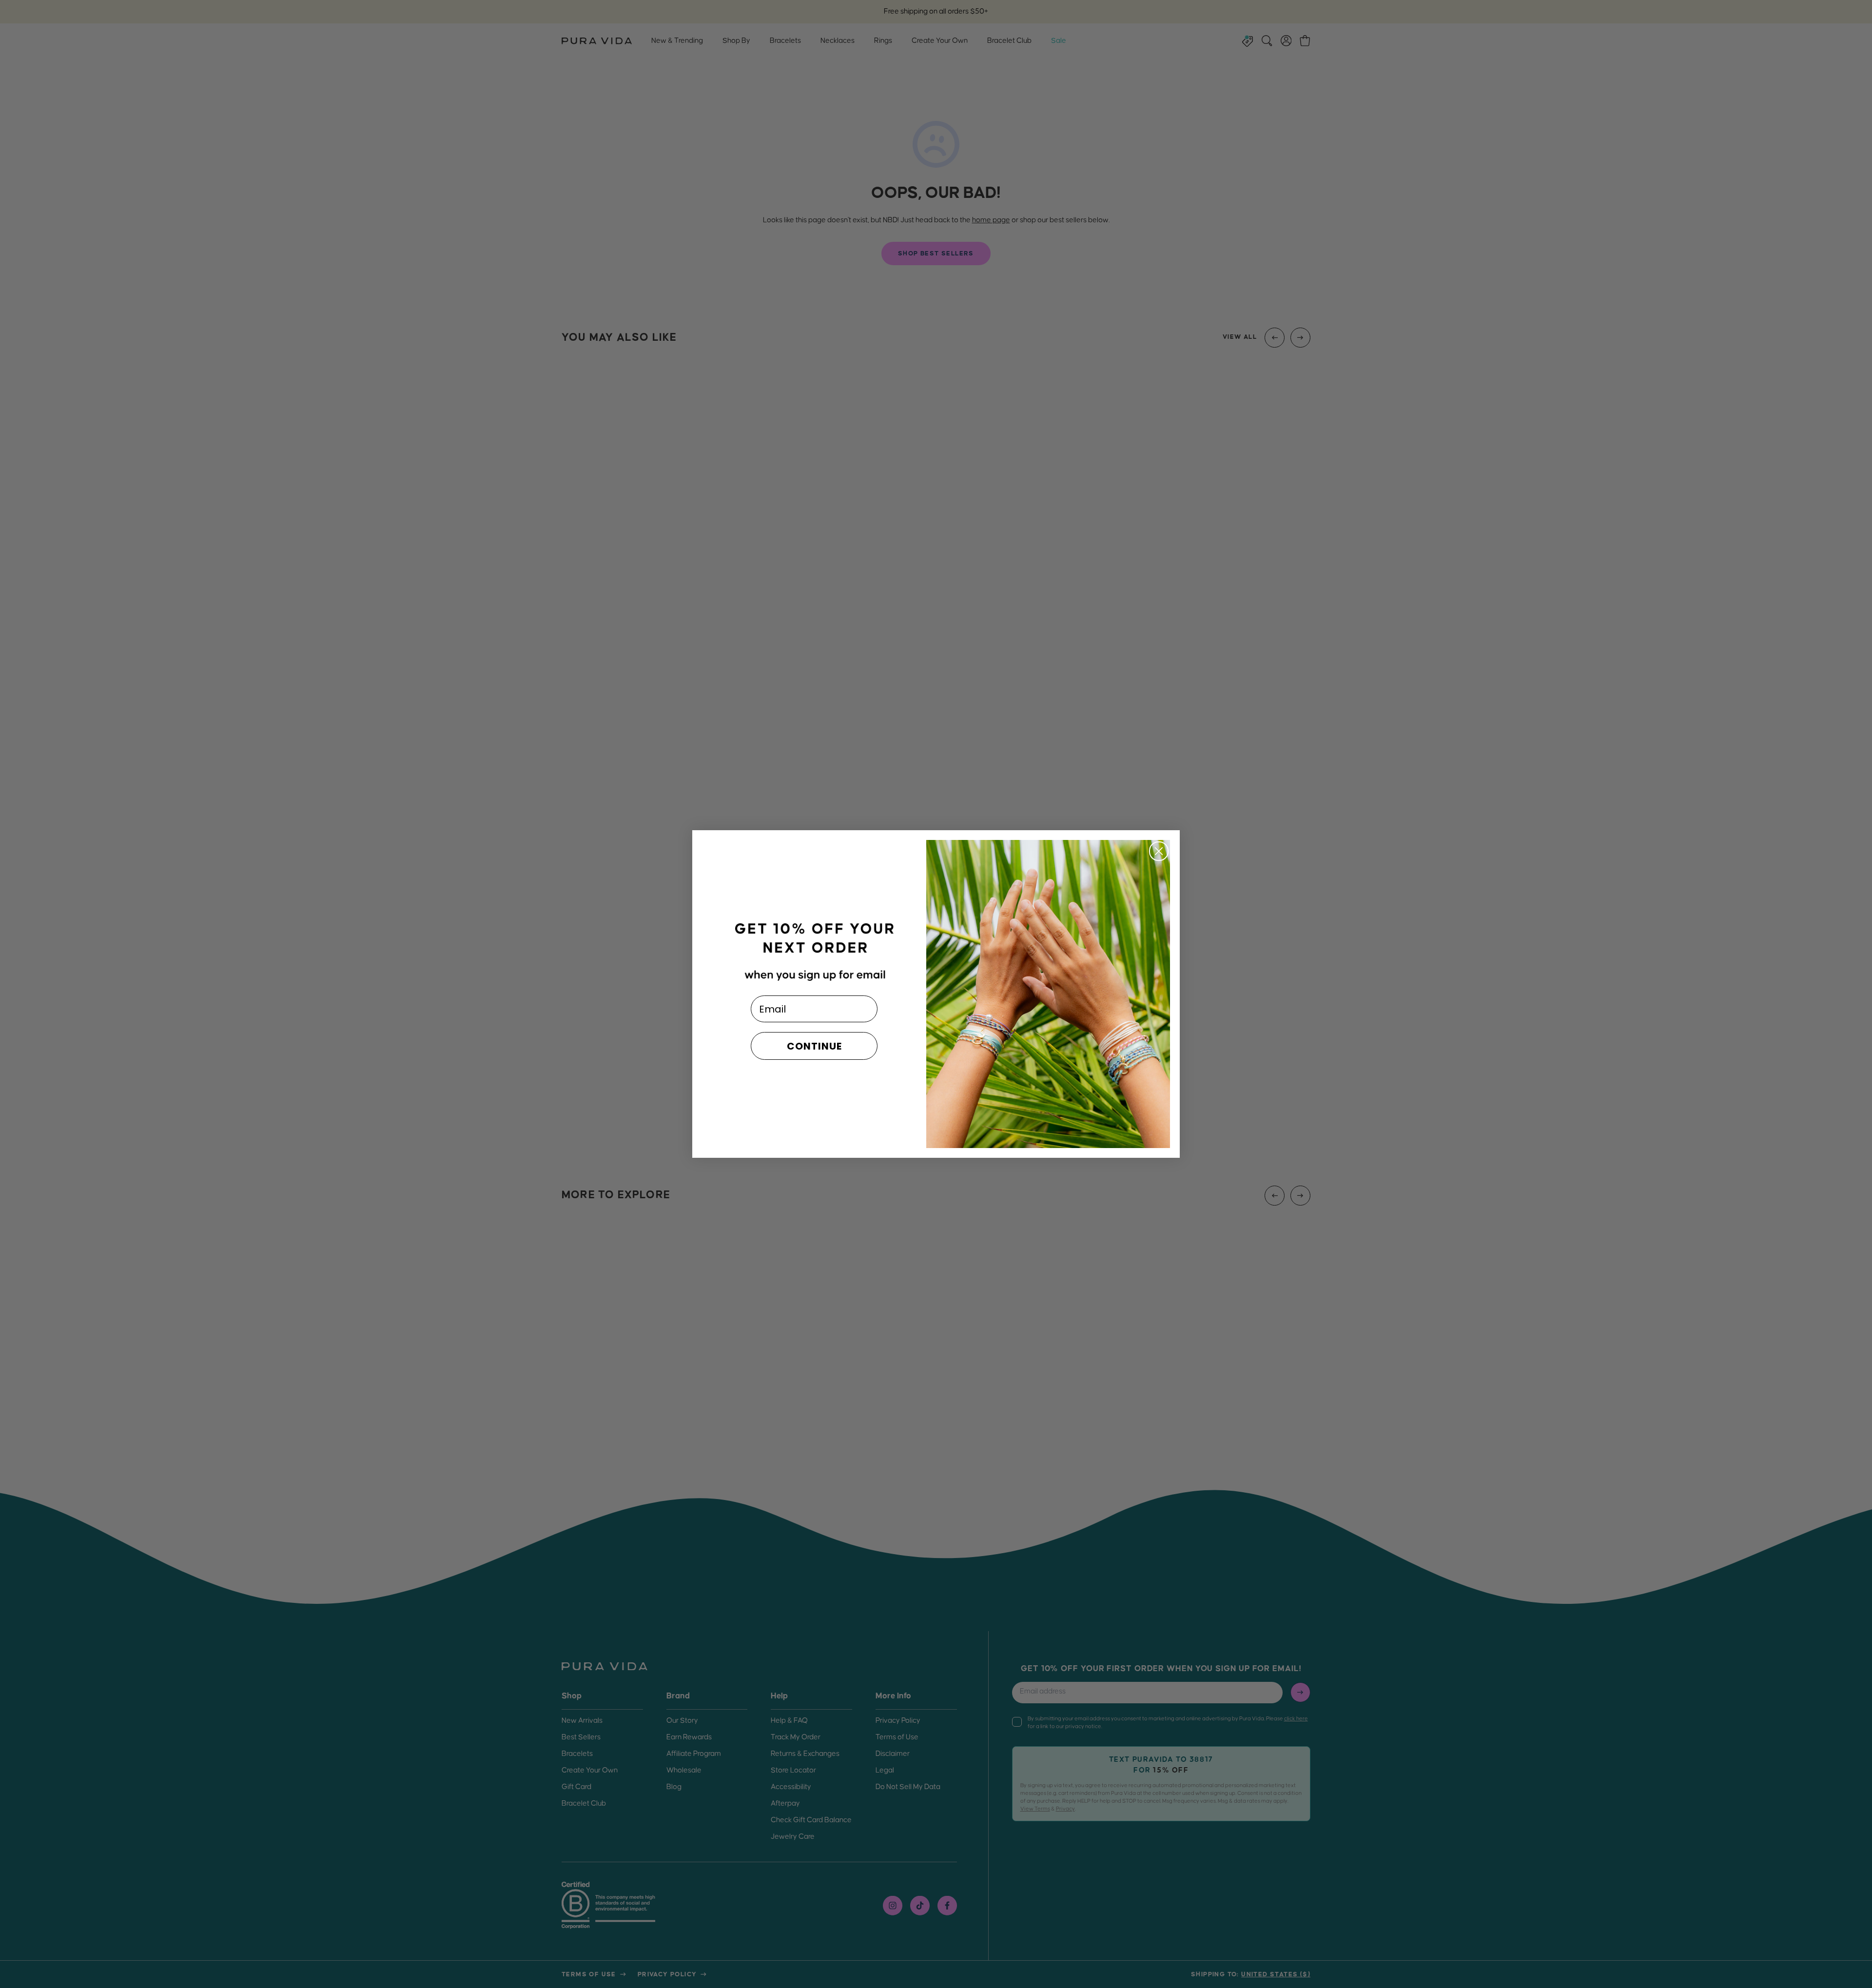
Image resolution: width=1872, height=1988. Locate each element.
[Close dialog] (1159, 851)
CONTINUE (814, 1046)
